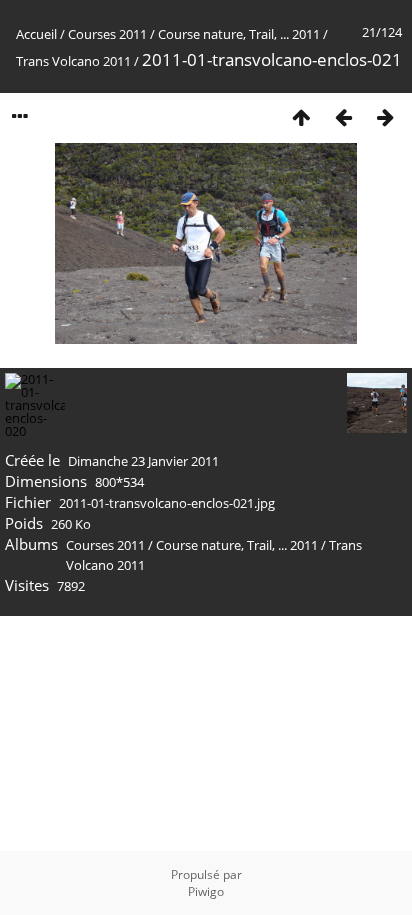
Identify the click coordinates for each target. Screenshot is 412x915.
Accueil (36, 34)
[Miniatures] (301, 116)
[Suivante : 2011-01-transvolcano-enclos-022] (385, 116)
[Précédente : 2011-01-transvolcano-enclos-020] (343, 116)
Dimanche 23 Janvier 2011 (143, 461)
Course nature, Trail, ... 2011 (239, 34)
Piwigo (206, 891)
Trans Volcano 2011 (73, 61)
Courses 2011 (107, 34)
